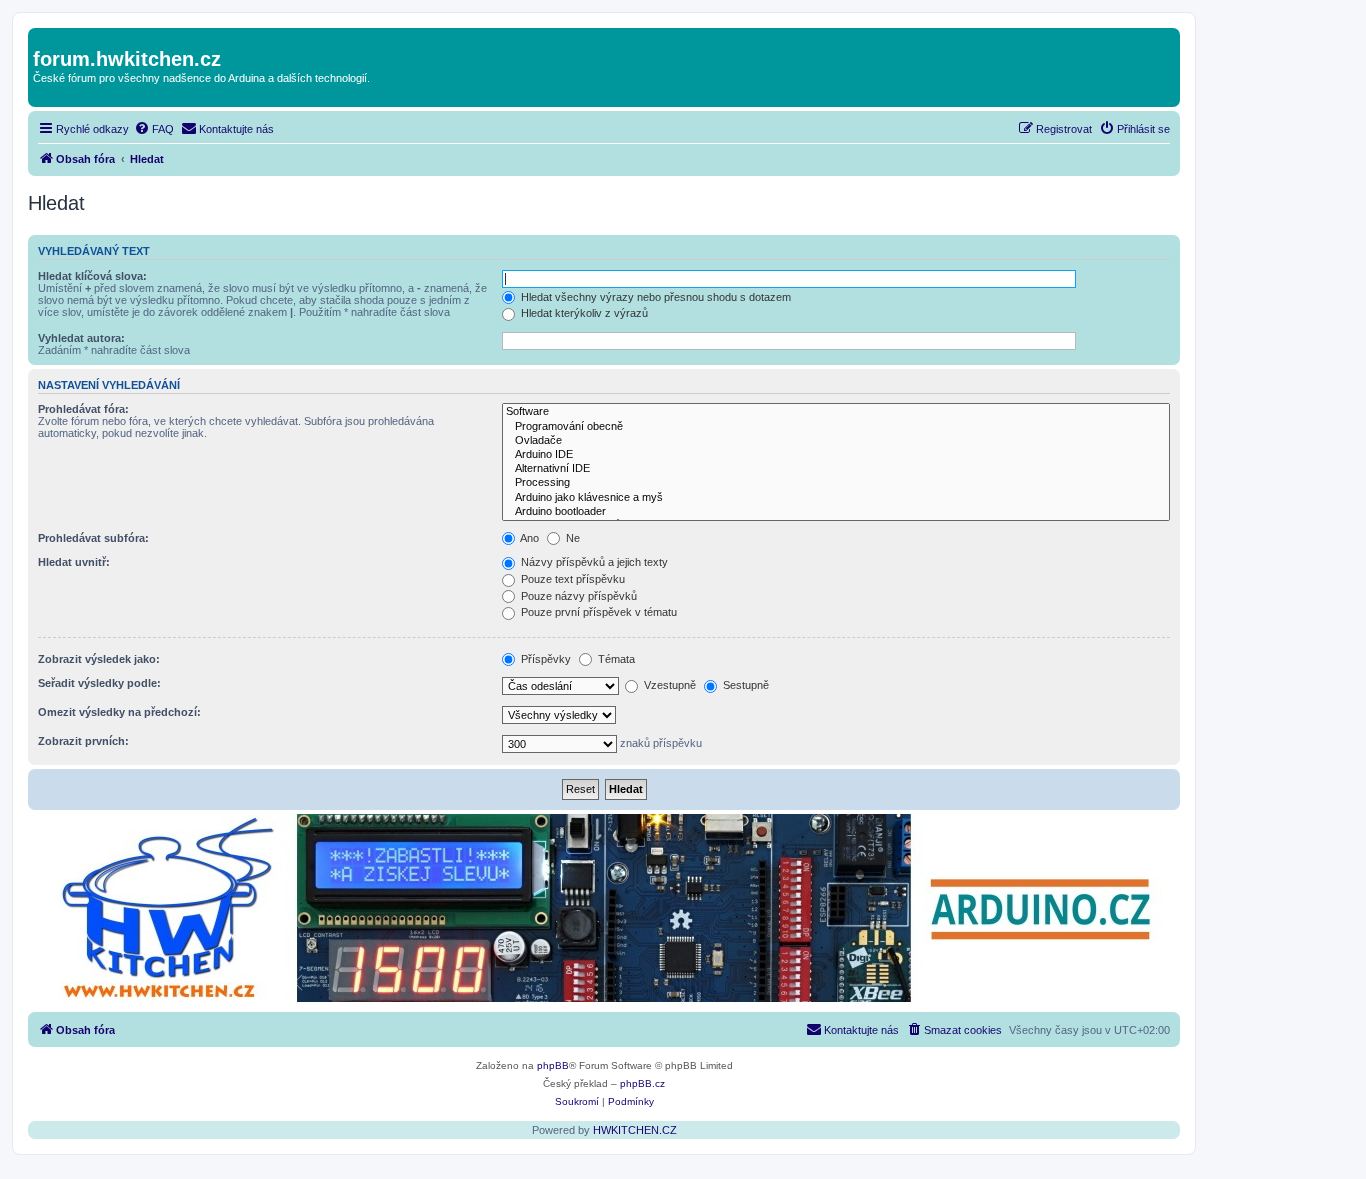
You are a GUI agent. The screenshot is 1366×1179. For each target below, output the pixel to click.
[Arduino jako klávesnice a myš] (836, 498)
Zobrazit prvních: (83, 741)
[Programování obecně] (836, 427)
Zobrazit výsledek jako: (99, 659)
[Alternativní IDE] (836, 469)
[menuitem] (154, 129)
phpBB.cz (642, 1083)
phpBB (553, 1065)
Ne (571, 538)
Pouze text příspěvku (571, 579)
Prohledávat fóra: (83, 409)
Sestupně (744, 685)
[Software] (836, 412)
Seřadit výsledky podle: (99, 683)
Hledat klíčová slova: (92, 276)
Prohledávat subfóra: (93, 538)
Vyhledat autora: (81, 338)
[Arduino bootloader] (836, 512)
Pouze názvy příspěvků (577, 596)
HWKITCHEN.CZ (635, 1130)
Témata (615, 659)
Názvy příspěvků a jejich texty (593, 562)
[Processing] (836, 483)
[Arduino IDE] (836, 455)
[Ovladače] (836, 441)
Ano (528, 538)
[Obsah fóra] (44, 38)
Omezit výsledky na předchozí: (119, 712)
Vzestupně (668, 685)
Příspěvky (544, 659)
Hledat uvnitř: (74, 562)
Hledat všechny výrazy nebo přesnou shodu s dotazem (654, 297)
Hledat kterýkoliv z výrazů (583, 313)
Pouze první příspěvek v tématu (597, 612)
